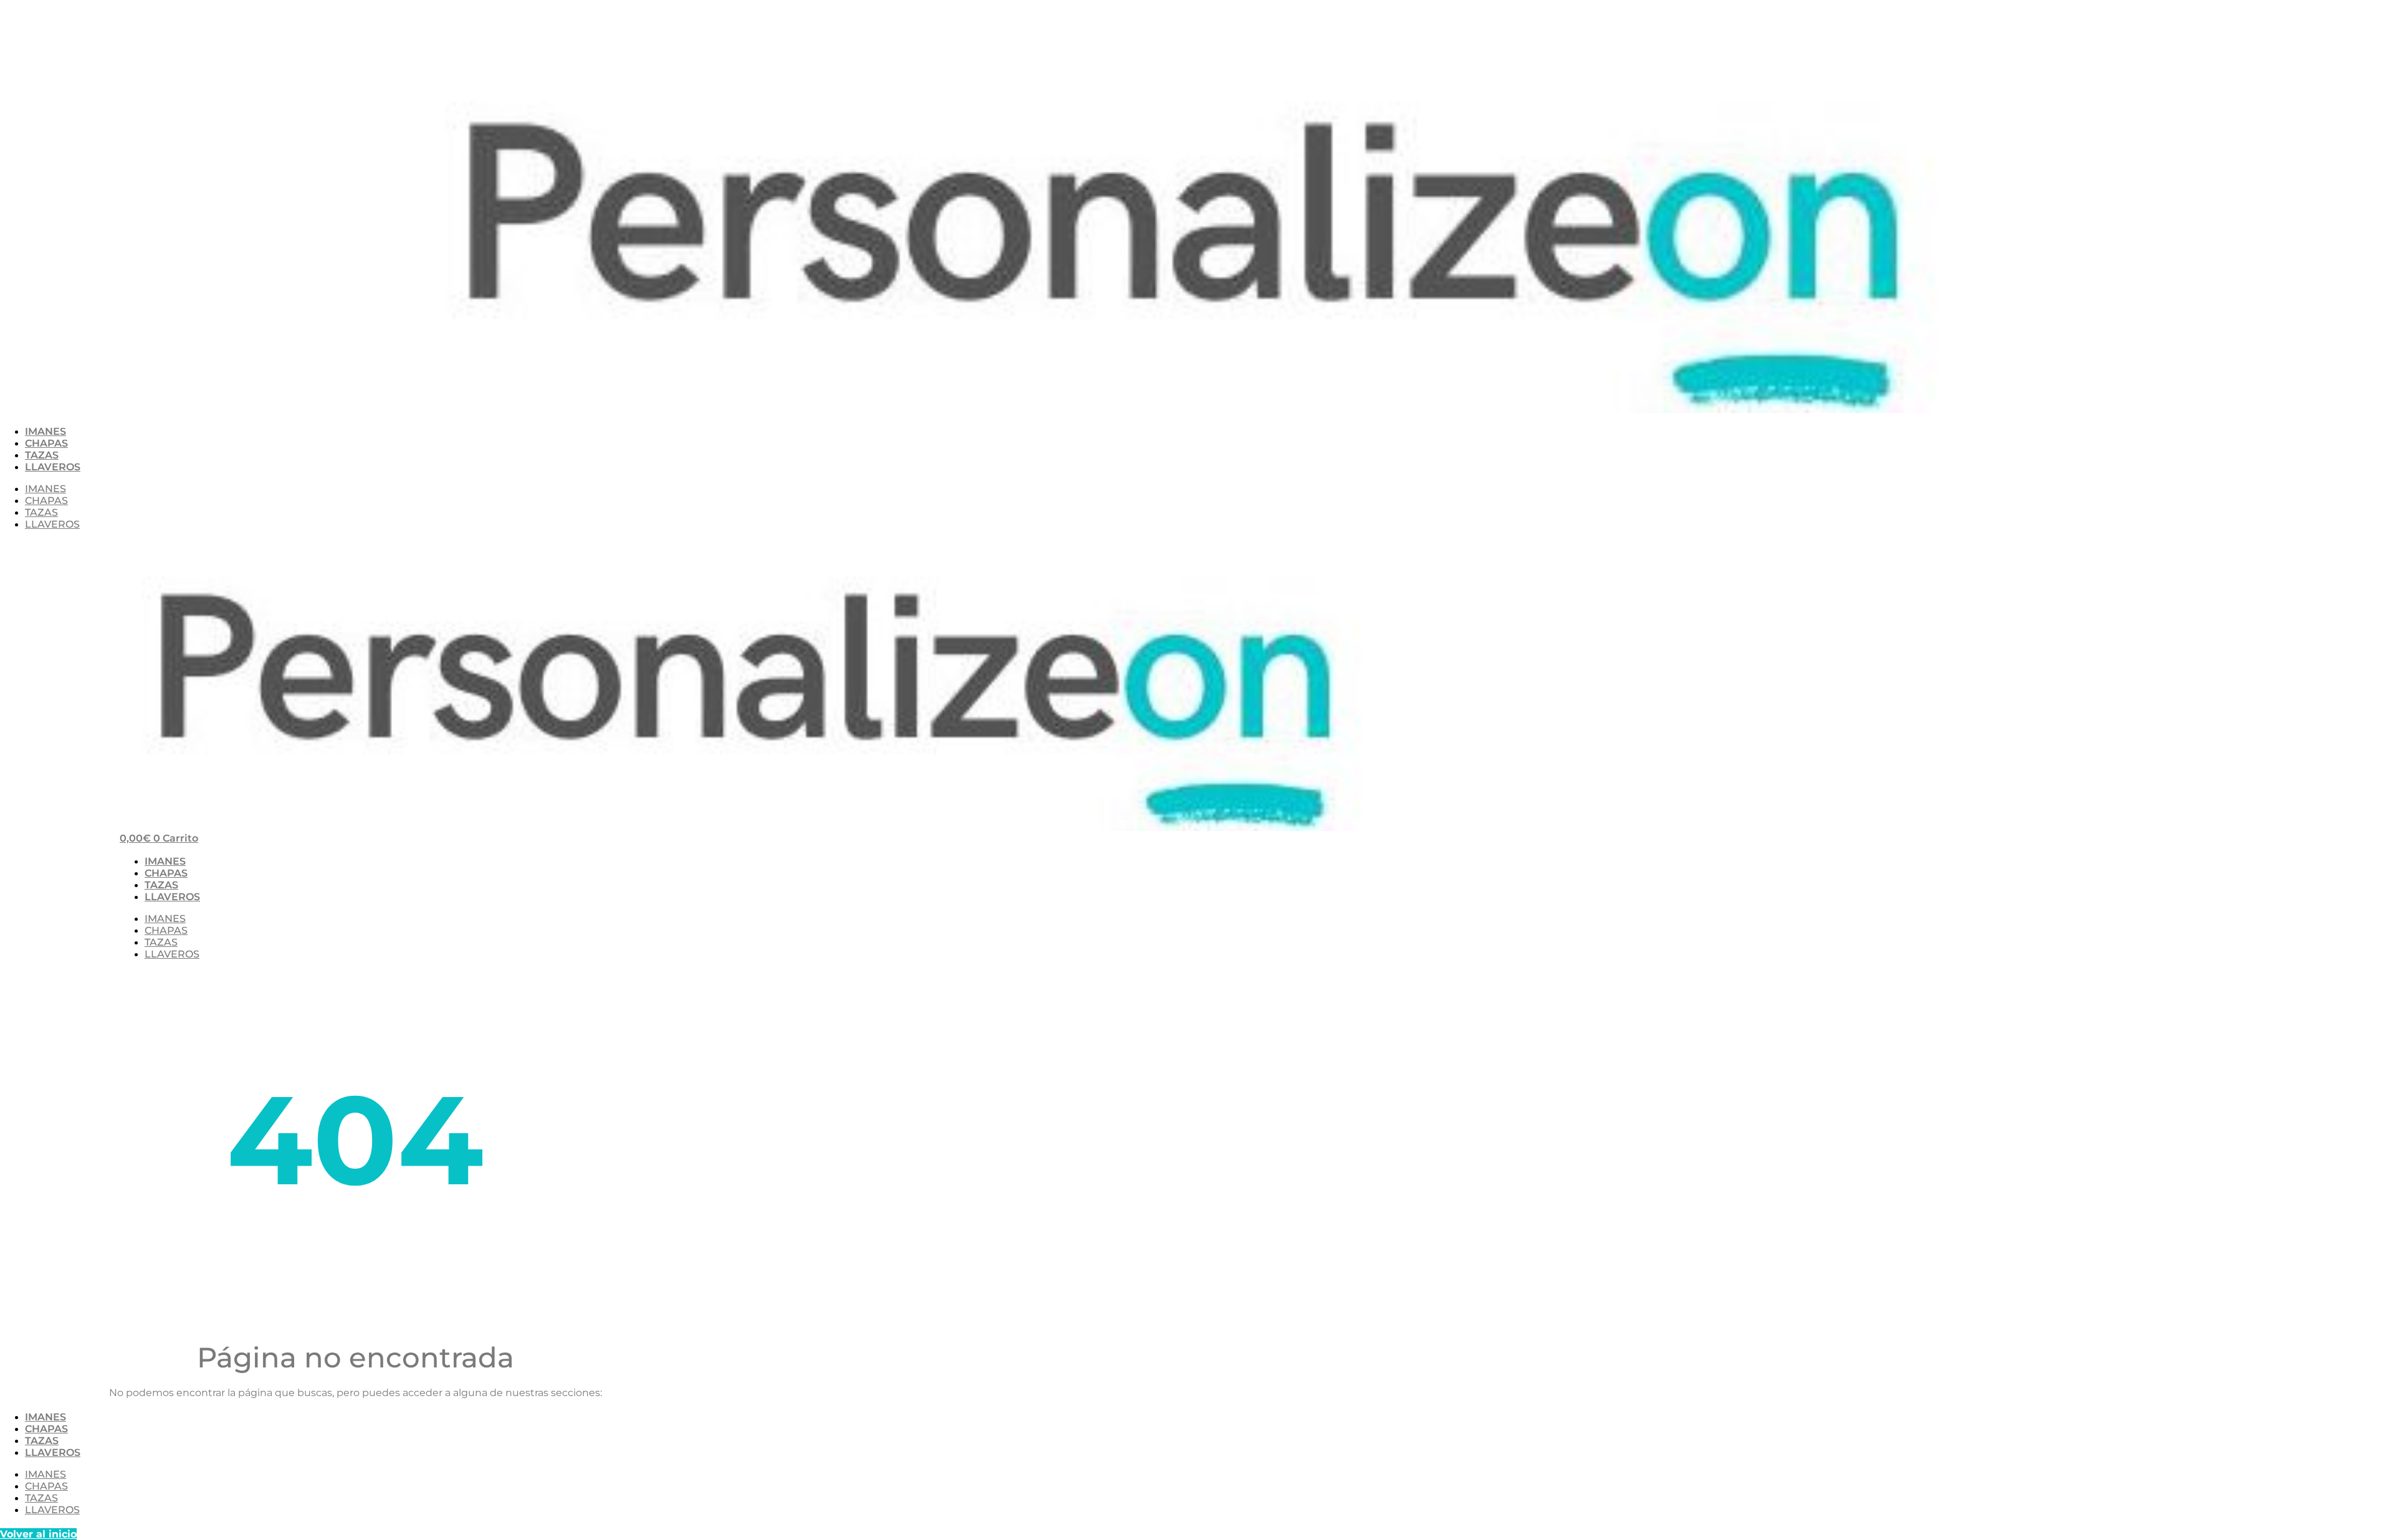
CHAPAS (46, 443)
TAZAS (42, 455)
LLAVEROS (53, 467)
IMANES (45, 431)
